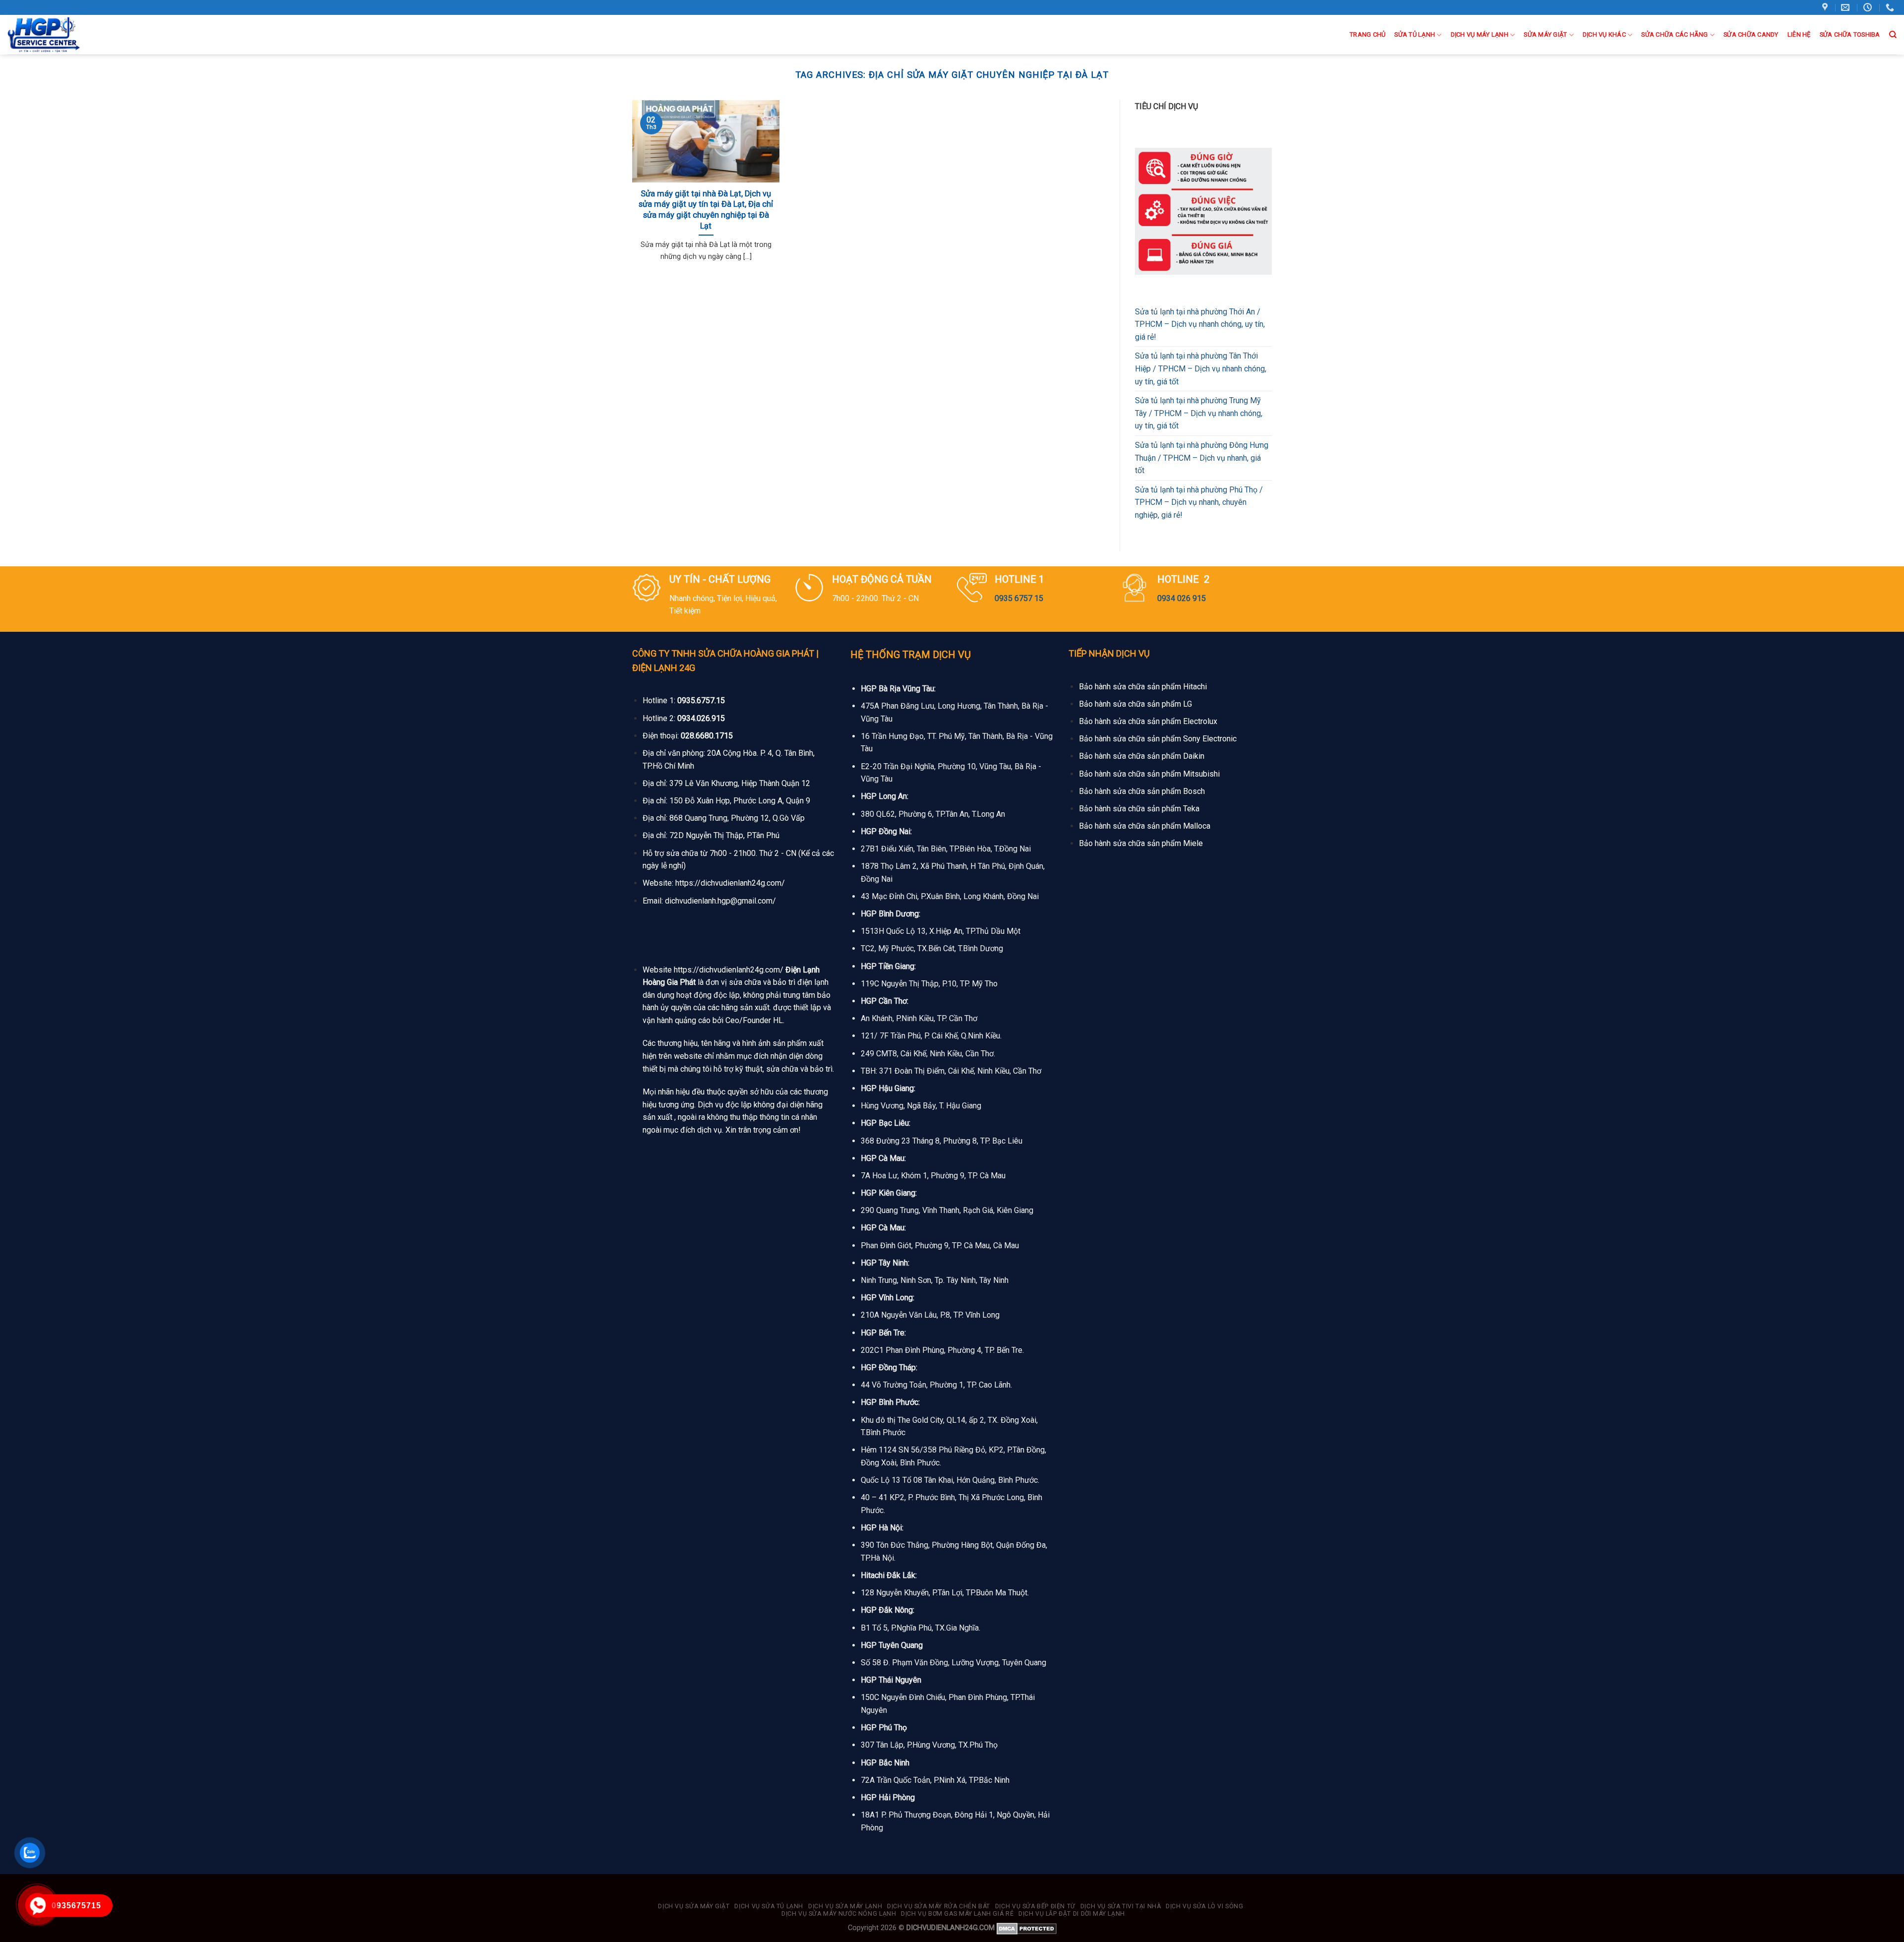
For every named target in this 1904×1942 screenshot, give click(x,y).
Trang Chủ (1368, 34)
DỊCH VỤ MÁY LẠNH (1480, 34)
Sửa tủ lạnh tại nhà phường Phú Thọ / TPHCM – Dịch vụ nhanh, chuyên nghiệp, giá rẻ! (1199, 502)
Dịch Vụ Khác (1604, 34)
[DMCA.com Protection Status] (1027, 1928)
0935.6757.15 (701, 700)
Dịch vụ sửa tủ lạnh (769, 1906)
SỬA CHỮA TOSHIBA (1850, 34)
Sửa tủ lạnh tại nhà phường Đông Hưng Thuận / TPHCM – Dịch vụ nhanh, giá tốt (1202, 458)
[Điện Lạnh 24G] (59, 35)
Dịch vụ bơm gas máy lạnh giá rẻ (957, 1914)
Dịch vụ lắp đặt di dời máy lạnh (1072, 1914)
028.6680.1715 (707, 736)
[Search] (1893, 35)
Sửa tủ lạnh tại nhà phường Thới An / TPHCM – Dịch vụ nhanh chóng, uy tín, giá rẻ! (1200, 324)
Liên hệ (1799, 34)
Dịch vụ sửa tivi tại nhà (1121, 1906)
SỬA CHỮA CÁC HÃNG (1674, 34)
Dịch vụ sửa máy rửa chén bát (939, 1906)
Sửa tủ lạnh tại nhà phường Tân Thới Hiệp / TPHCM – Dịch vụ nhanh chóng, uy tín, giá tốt (1201, 368)
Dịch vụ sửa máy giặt (694, 1906)
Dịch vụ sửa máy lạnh (845, 1906)
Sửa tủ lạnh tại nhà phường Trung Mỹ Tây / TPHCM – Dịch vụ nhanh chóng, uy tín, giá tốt (1199, 413)
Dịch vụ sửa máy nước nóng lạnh (839, 1914)
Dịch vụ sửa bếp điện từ (1035, 1906)
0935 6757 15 (1019, 598)
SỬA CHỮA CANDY (1751, 34)
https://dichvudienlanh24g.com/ (730, 883)
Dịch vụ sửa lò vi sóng (1204, 1906)
